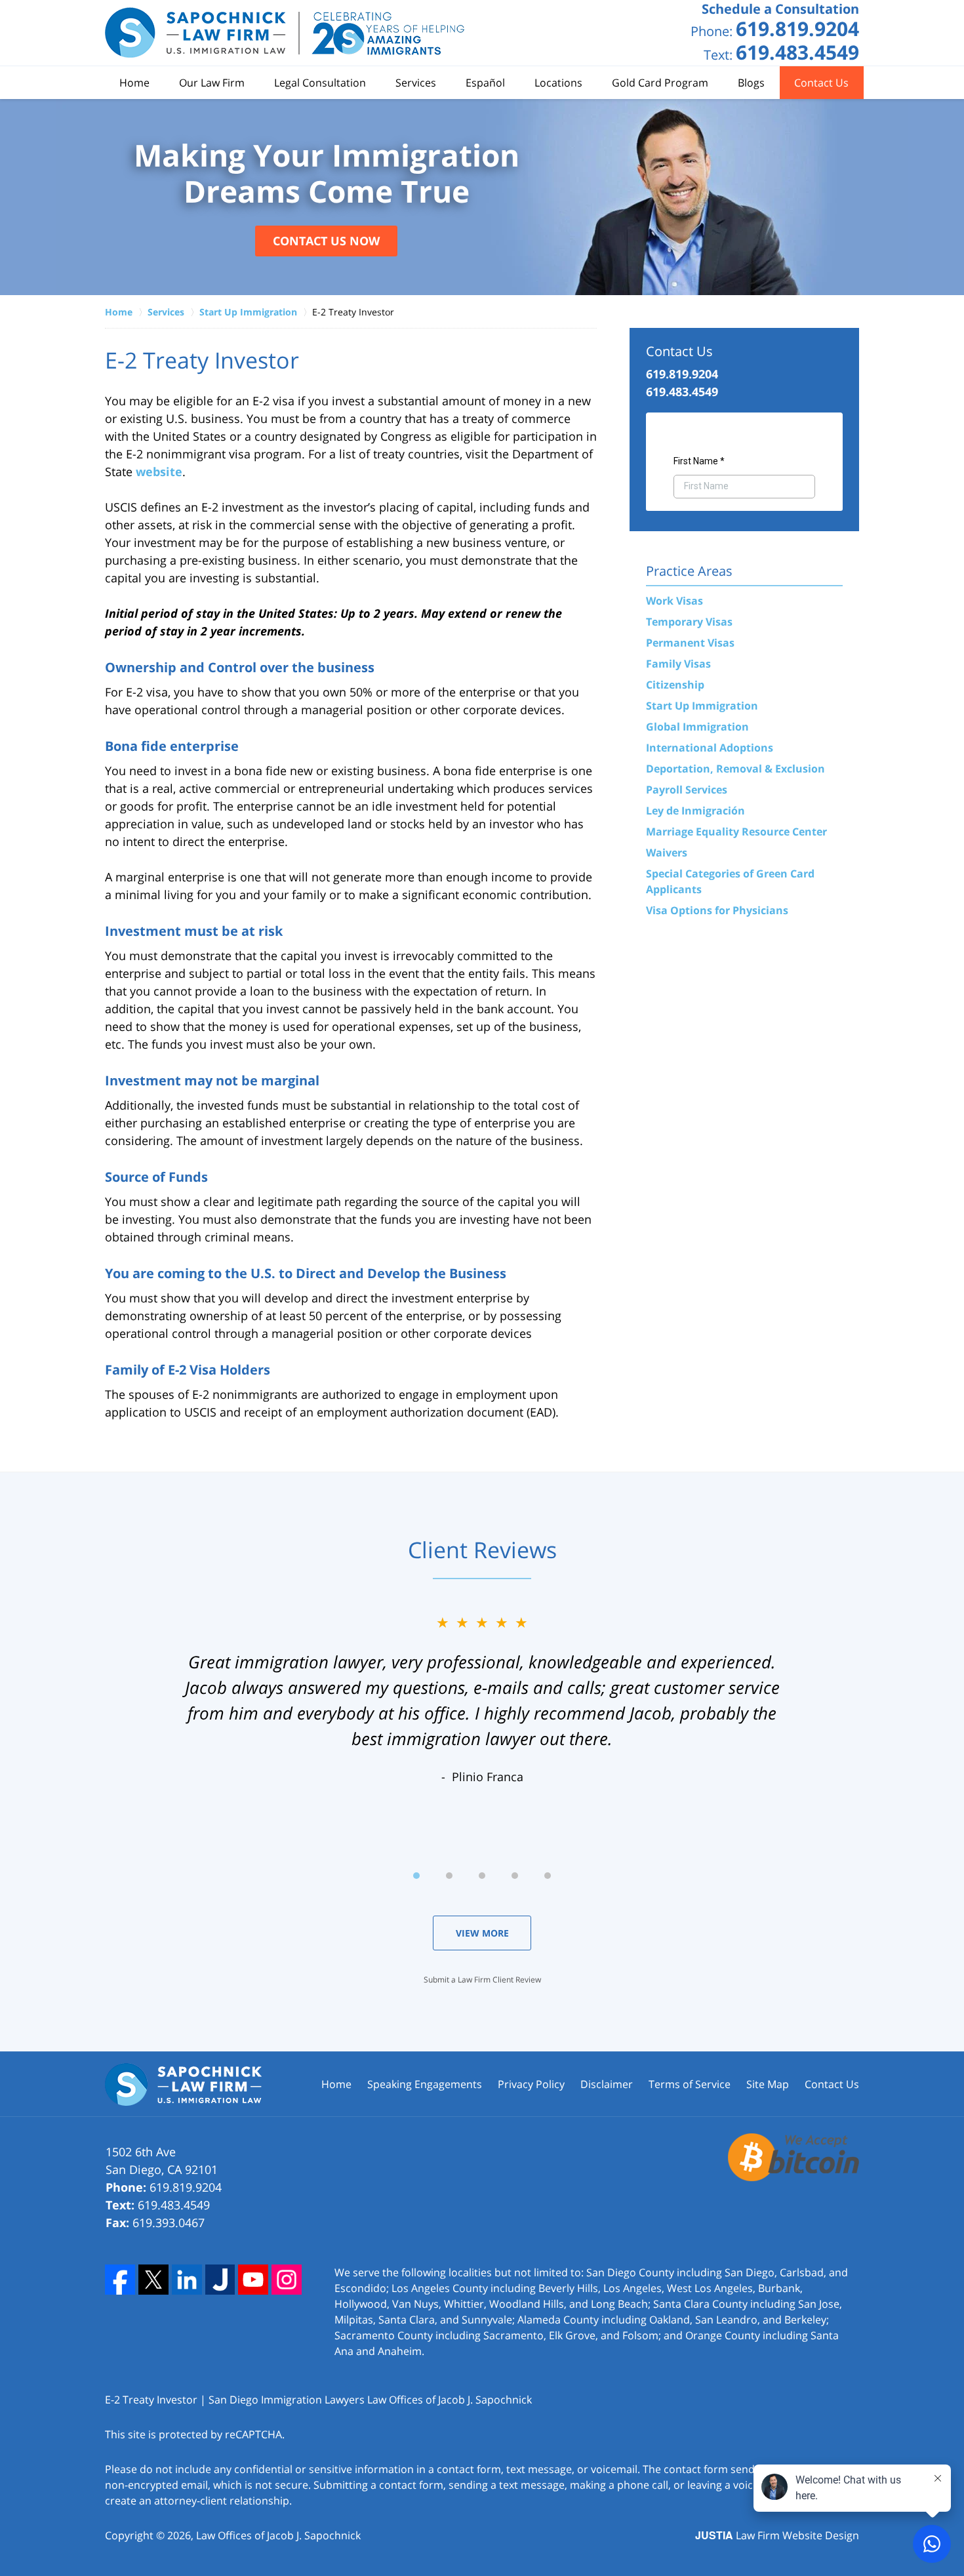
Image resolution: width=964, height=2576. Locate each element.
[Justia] (220, 2280)
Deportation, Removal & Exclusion (735, 769)
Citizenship (675, 685)
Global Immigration (697, 727)
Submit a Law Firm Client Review (482, 1980)
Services (416, 83)
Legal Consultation (320, 83)
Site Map (768, 2084)
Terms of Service (690, 2084)
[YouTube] (253, 2280)
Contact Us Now (326, 241)
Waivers (667, 853)
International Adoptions (710, 748)
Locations (558, 83)
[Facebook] (120, 2280)
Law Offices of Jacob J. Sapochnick (278, 2535)
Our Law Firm (212, 83)
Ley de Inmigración (695, 811)
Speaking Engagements (425, 2084)
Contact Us (821, 83)
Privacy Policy (531, 2084)
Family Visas (678, 664)
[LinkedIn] (187, 2280)
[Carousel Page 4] (515, 1876)
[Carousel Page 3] (482, 1876)
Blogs (751, 83)
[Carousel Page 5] (548, 1876)
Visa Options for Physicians (717, 910)
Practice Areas (689, 571)
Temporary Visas (689, 622)
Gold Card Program (660, 83)
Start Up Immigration (702, 706)
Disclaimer (607, 2084)
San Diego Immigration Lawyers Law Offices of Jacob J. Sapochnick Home (285, 33)
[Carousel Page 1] (416, 1876)
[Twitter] (153, 2280)
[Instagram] (287, 2280)
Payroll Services (687, 790)
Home (134, 83)
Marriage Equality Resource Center (736, 832)
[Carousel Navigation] (482, 1875)
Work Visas (674, 601)
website (159, 472)
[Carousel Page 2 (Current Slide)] (449, 1876)
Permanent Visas (690, 643)
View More (482, 1933)
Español (485, 83)
